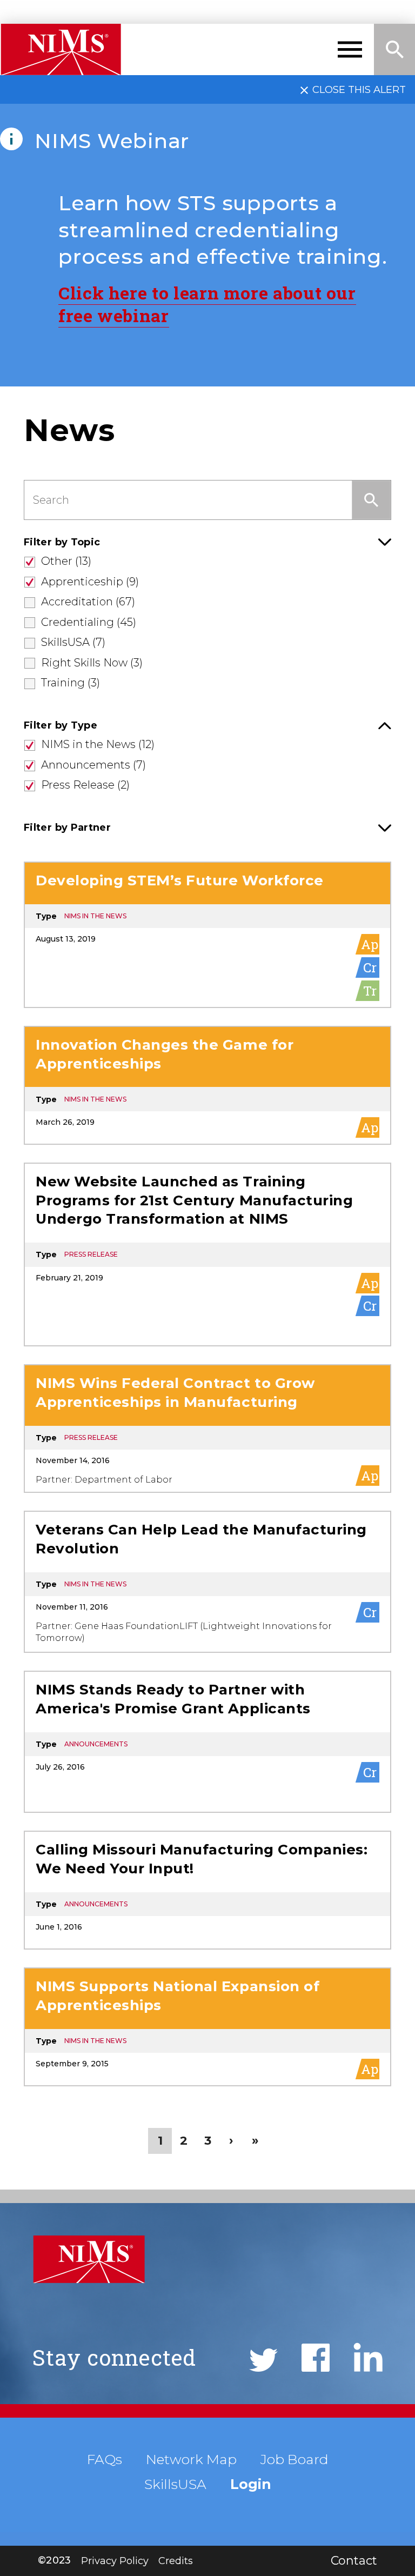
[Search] (394, 49)
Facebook (316, 2358)
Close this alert (359, 89)
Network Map (191, 2459)
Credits (176, 2561)
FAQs (105, 2459)
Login (251, 2484)
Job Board (294, 2459)
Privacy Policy (115, 2561)
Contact (354, 2561)
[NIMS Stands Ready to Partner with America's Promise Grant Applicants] (207, 1742)
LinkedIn (368, 2357)
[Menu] (350, 49)
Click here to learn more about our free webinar (207, 304)
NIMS (61, 49)
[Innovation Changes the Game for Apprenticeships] (207, 1085)
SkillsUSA (175, 2484)
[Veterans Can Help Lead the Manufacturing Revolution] (207, 1582)
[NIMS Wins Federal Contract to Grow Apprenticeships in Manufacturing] (207, 1429)
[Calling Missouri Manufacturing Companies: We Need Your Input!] (207, 1890)
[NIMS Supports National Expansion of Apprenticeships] (207, 2027)
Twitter (263, 2360)
